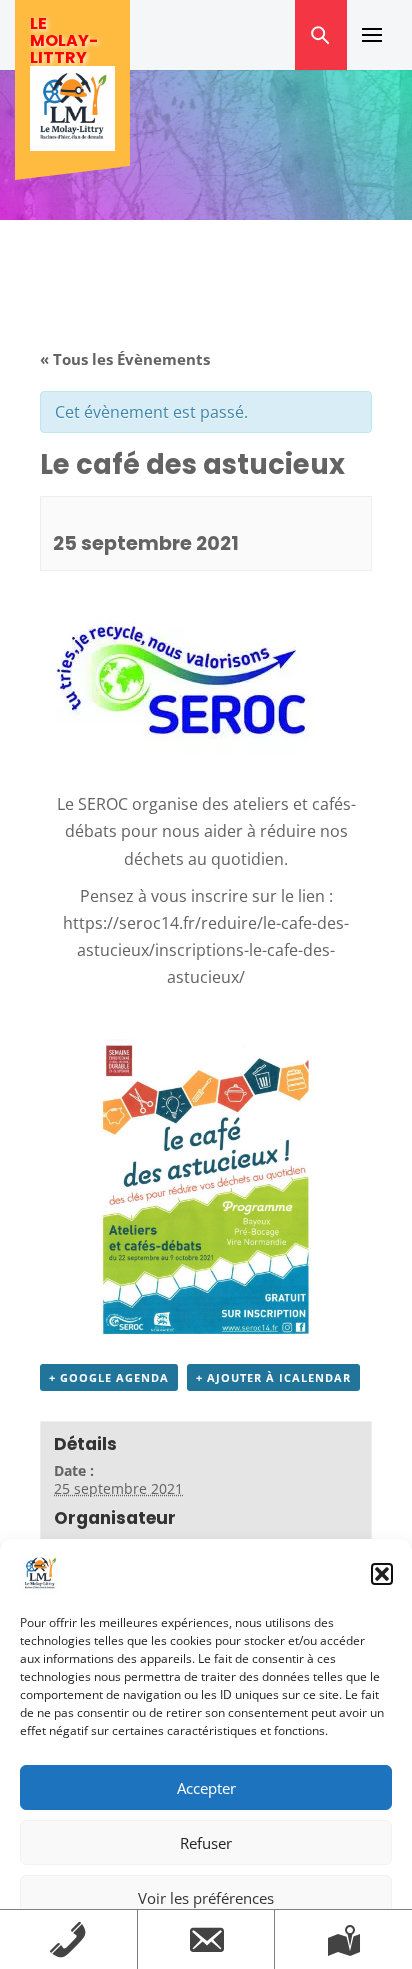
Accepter (206, 1788)
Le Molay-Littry (64, 40)
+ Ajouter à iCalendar (273, 1377)
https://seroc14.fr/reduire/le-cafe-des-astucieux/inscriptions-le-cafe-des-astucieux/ (206, 950)
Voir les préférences (206, 1898)
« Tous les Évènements (125, 359)
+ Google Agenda (109, 1377)
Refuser (206, 1843)
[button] (382, 1574)
